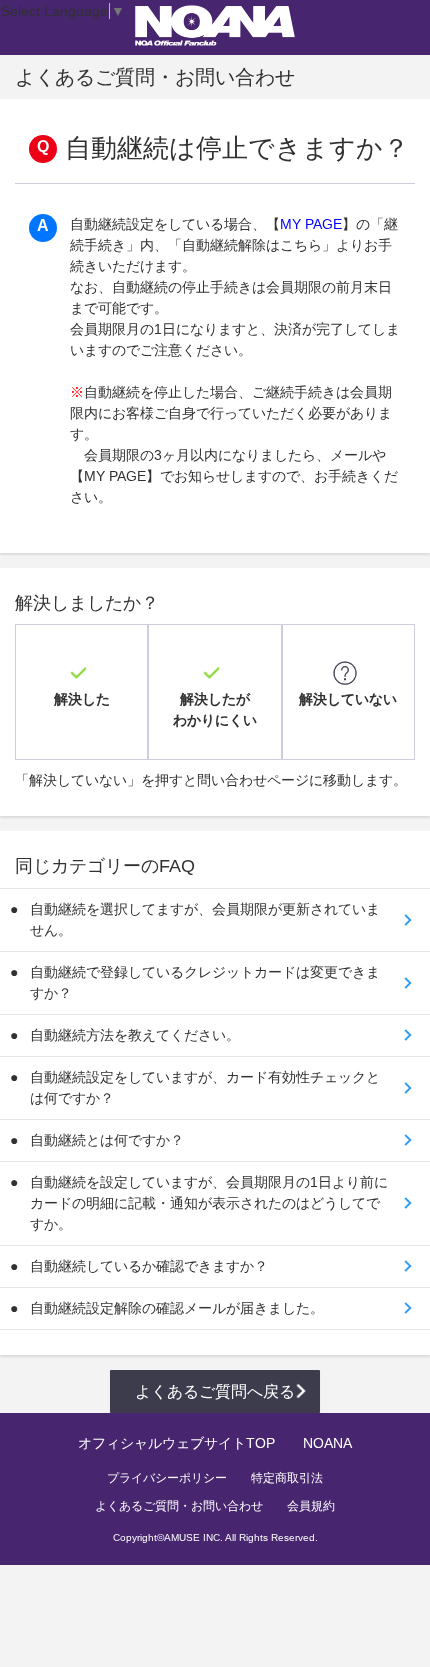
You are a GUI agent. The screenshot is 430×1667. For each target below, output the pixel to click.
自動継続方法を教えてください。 (135, 1035)
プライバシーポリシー (167, 1478)
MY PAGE (311, 224)
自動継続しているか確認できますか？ (149, 1266)
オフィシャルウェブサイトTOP (176, 1443)
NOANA (327, 1443)
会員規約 (311, 1506)
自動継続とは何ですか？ (107, 1140)
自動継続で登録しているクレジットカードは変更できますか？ (205, 982)
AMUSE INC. (193, 1537)
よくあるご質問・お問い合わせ (179, 1506)
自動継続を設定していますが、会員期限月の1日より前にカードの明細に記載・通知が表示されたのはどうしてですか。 (209, 1203)
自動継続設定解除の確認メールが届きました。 (177, 1308)
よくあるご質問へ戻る (215, 1391)
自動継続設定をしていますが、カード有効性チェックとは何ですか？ (205, 1087)
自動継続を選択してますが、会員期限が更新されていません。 (205, 919)
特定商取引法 (287, 1478)
